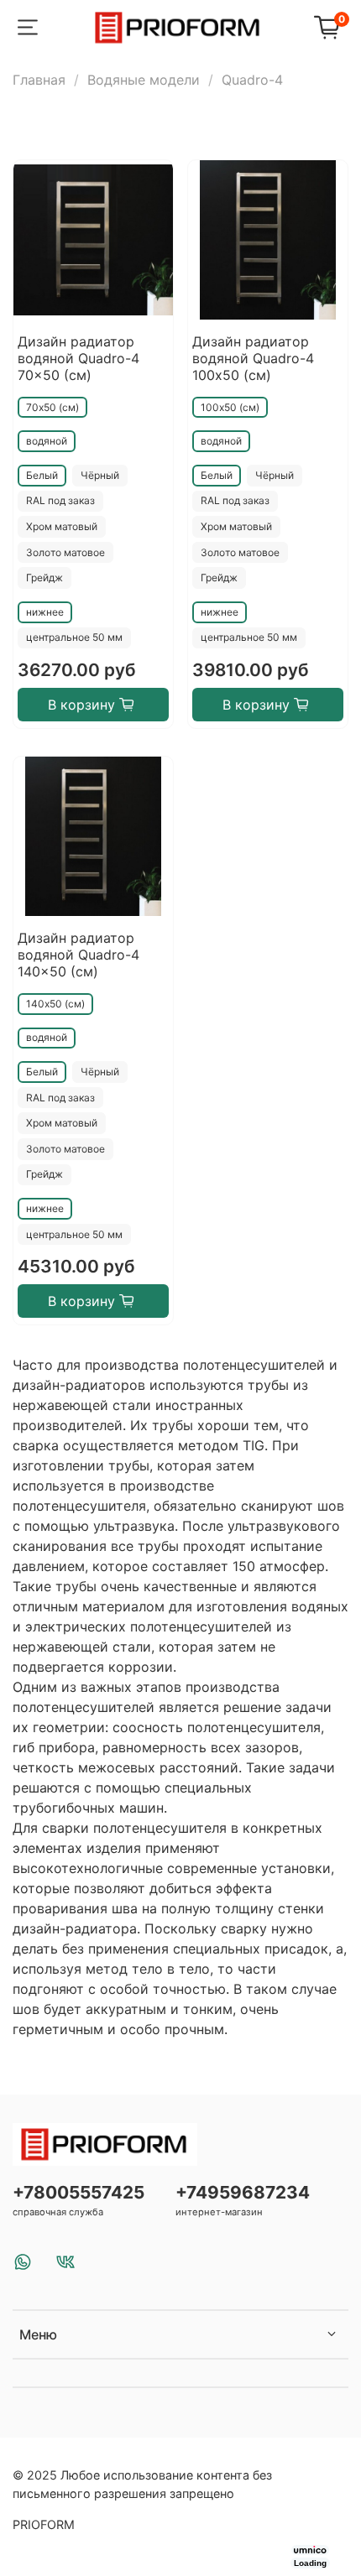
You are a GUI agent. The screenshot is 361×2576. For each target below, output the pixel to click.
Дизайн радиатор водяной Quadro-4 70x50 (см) (78, 358)
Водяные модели (144, 80)
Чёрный (100, 475)
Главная (39, 80)
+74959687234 (243, 2192)
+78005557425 (78, 2192)
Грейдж (44, 578)
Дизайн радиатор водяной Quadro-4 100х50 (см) (253, 358)
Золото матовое (65, 552)
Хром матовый (62, 526)
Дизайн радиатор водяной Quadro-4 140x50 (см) (78, 955)
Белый (42, 475)
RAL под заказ (60, 500)
